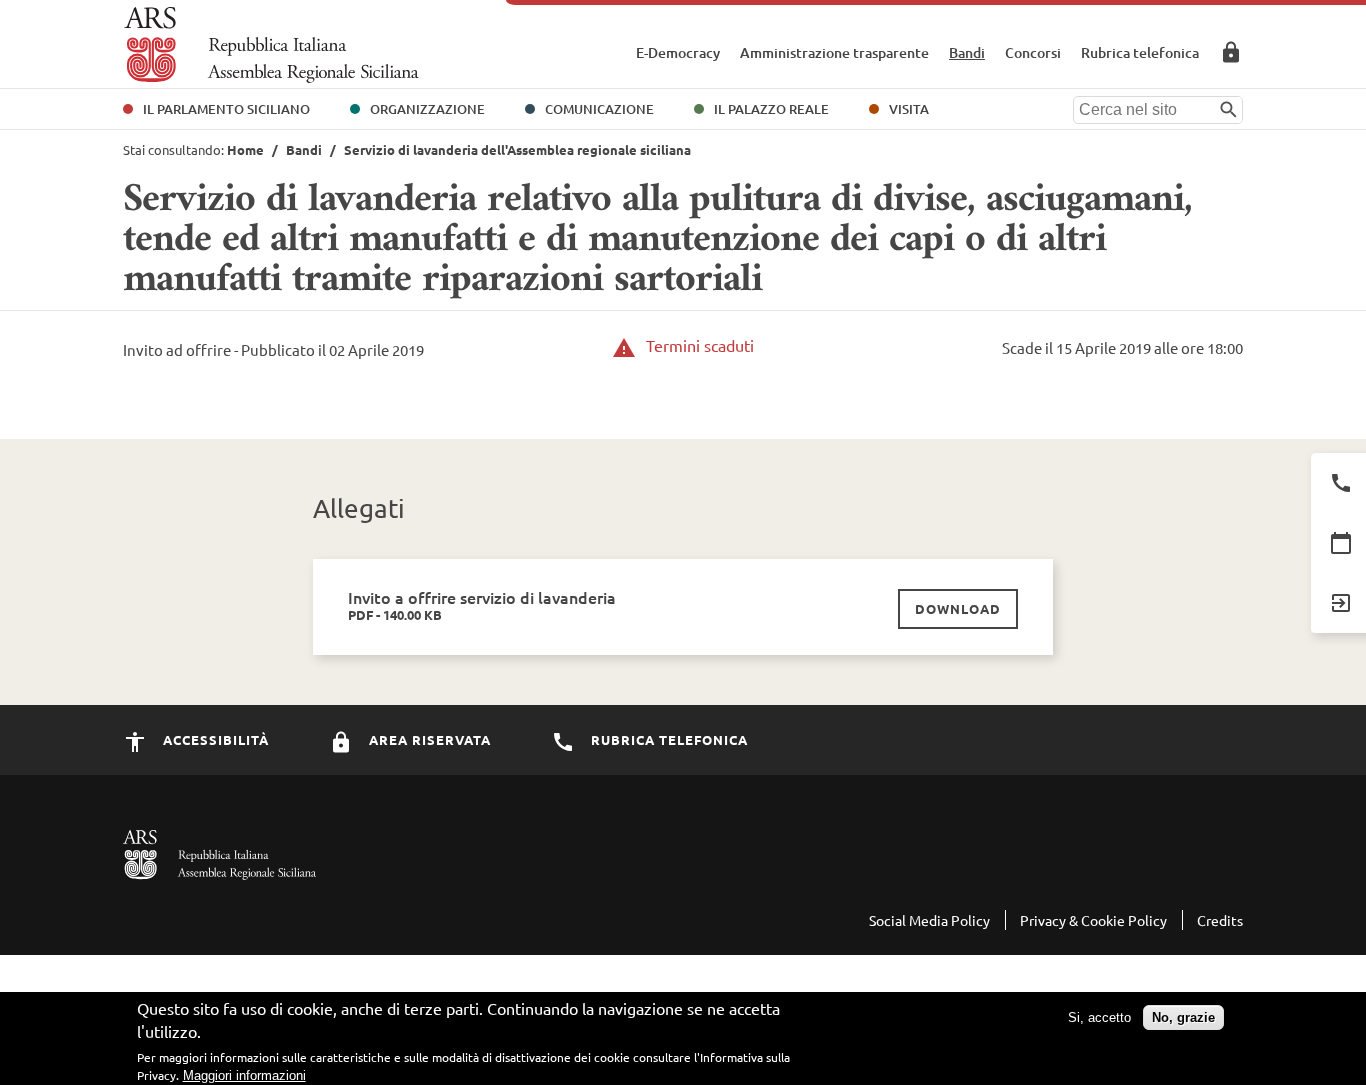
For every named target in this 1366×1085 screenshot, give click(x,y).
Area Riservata (1231, 52)
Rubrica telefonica (1140, 52)
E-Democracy (678, 52)
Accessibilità (214, 739)
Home (245, 149)
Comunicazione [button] (599, 109)
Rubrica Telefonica (667, 739)
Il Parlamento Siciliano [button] (226, 109)
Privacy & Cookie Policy (1093, 920)
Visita (909, 109)
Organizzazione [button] (427, 109)
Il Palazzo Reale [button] (771, 109)
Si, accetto (1099, 1017)
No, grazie (1183, 1017)
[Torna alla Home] (271, 45)
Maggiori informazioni (244, 1075)
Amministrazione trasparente (834, 52)
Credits (1220, 920)
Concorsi (1033, 52)
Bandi (967, 52)
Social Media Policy (929, 920)
